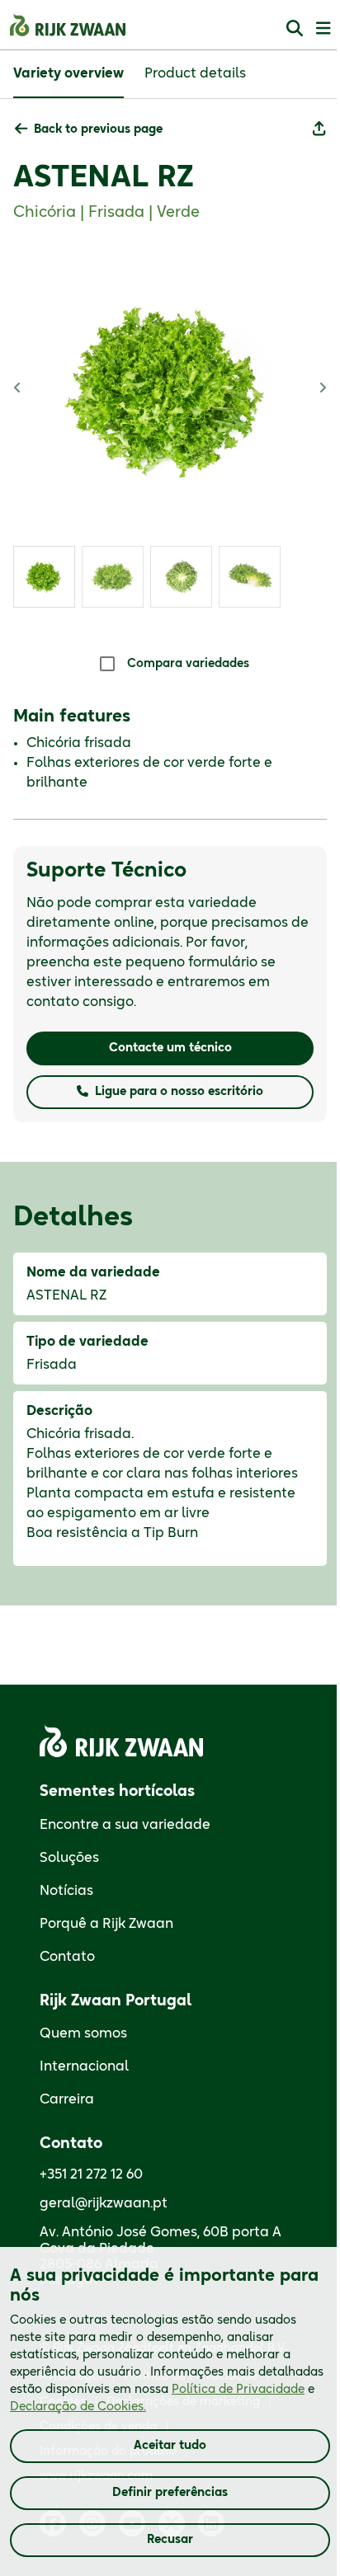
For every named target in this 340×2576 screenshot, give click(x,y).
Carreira (67, 2099)
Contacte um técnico (170, 1048)
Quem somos (83, 2033)
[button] (89, 130)
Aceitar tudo (170, 2446)
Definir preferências (170, 2493)
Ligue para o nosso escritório (179, 1092)
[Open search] (295, 28)
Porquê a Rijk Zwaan (106, 1924)
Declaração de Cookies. (78, 2407)
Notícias (66, 1891)
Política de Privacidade (238, 2390)
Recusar (170, 2540)
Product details (195, 73)
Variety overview (68, 73)
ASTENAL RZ (104, 177)
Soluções (69, 1858)
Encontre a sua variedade (125, 1825)
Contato (67, 1957)
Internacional (84, 2066)
